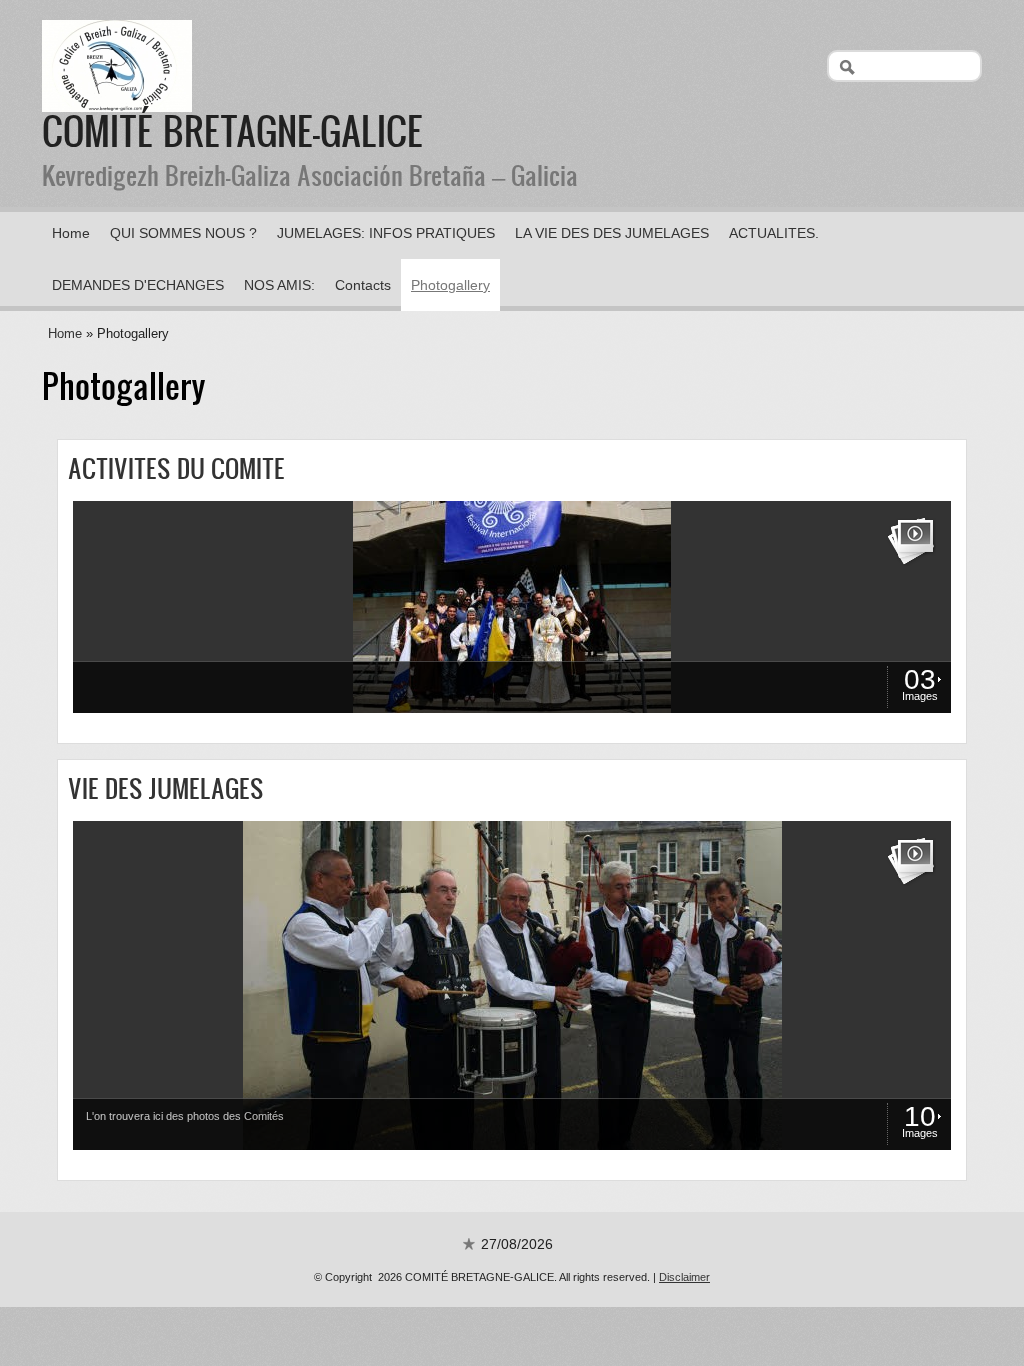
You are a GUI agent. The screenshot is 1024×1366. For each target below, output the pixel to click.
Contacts (363, 285)
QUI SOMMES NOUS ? (183, 233)
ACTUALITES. (774, 233)
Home (71, 233)
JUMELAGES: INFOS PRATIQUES (386, 233)
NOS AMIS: (279, 285)
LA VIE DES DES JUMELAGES (612, 233)
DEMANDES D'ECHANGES (138, 285)
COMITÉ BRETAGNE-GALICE (232, 130)
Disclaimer (684, 1277)
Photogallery (450, 285)
